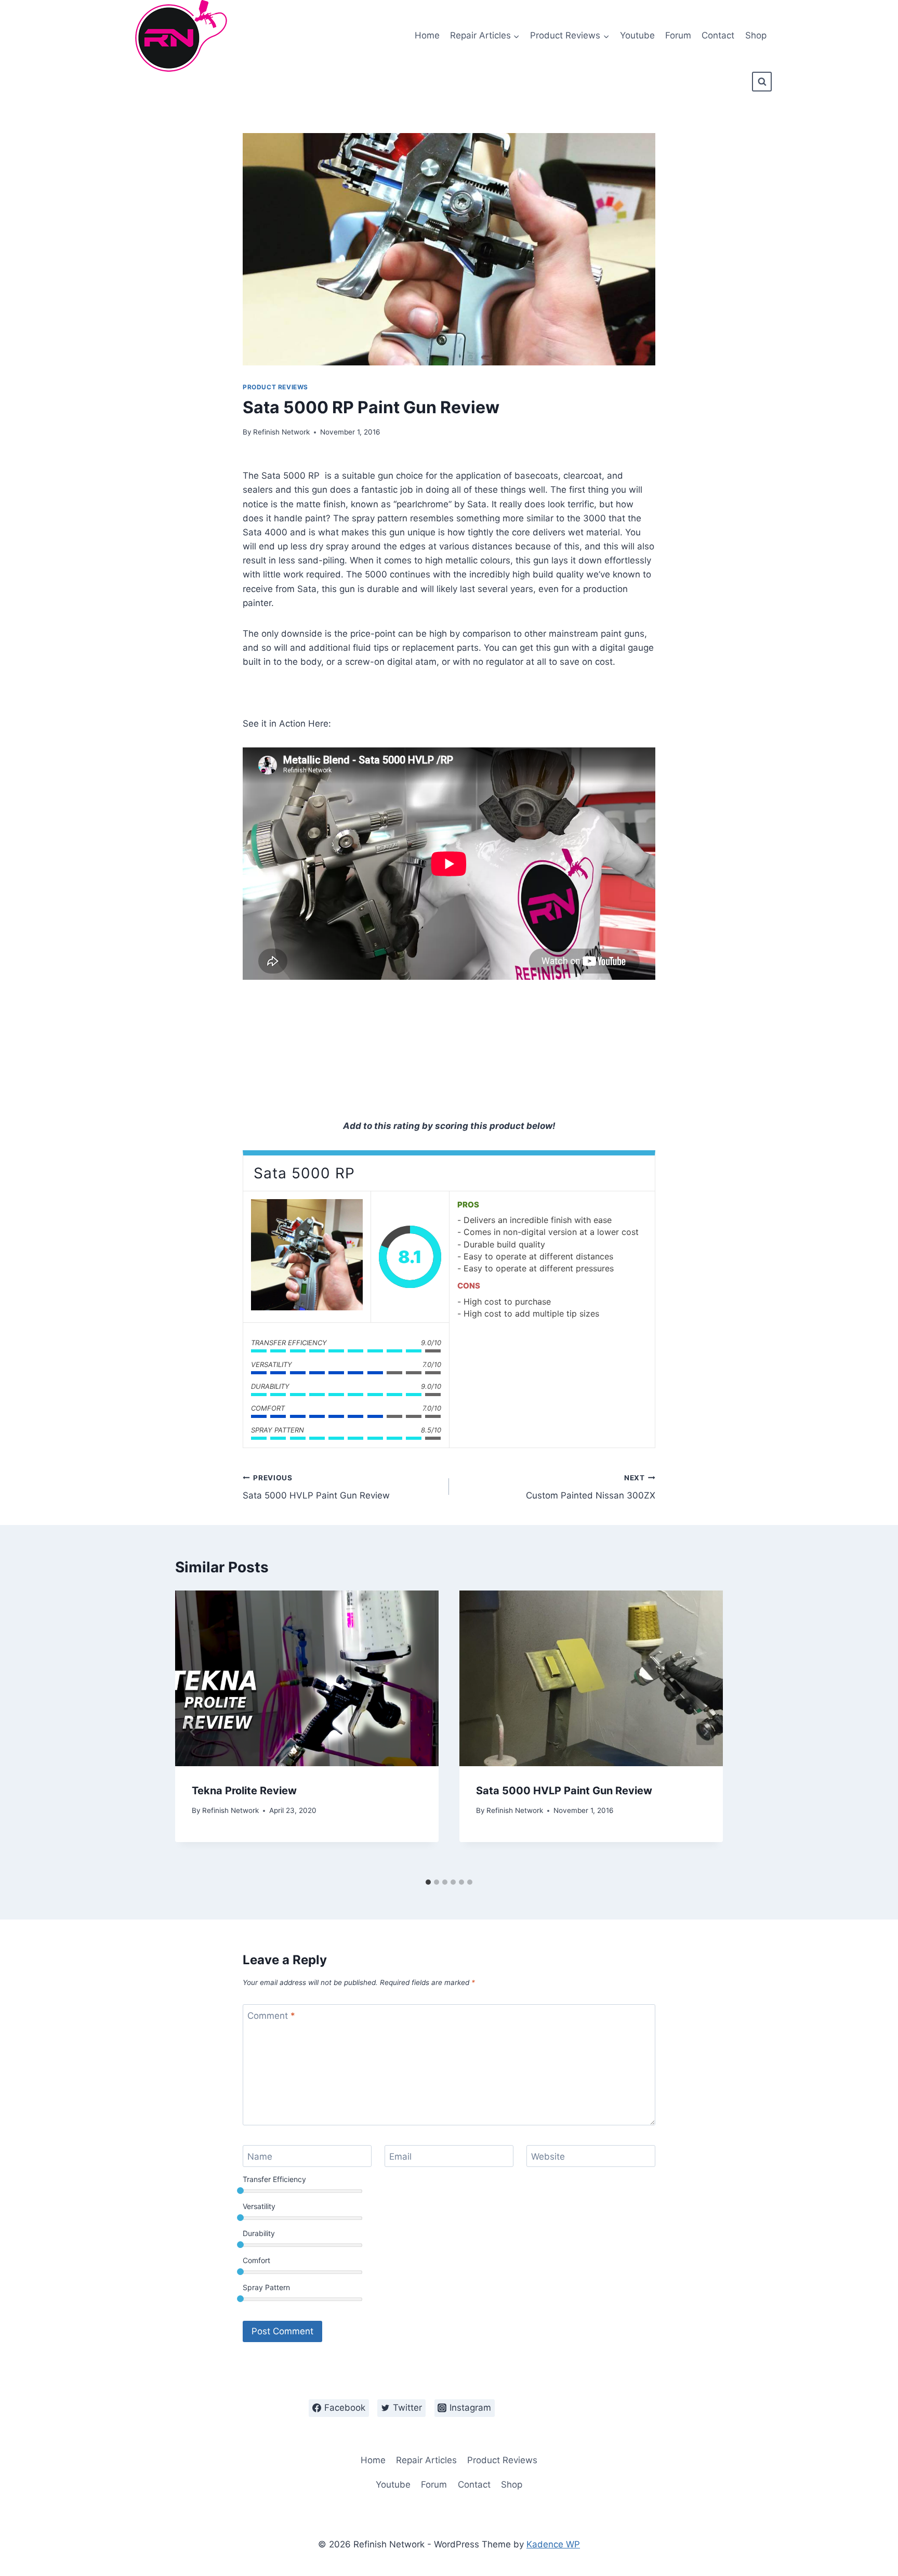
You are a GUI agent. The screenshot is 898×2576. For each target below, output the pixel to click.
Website (548, 2157)
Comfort (256, 2260)
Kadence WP (553, 2544)
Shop (756, 35)
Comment (271, 2016)
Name (260, 2157)
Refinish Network (281, 432)
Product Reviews (275, 387)
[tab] (428, 1882)
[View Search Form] (762, 82)
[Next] (705, 1732)
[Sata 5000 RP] (307, 1257)
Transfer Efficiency (274, 2179)
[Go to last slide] (193, 1732)
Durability (259, 2233)
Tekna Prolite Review (244, 1791)
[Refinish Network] (178, 36)
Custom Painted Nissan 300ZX (591, 1487)
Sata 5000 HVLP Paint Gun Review (316, 1487)
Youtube (637, 35)
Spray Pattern (266, 2287)
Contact (718, 35)
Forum (678, 35)
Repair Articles (426, 2460)
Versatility (259, 2206)
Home (427, 35)
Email (400, 2157)
